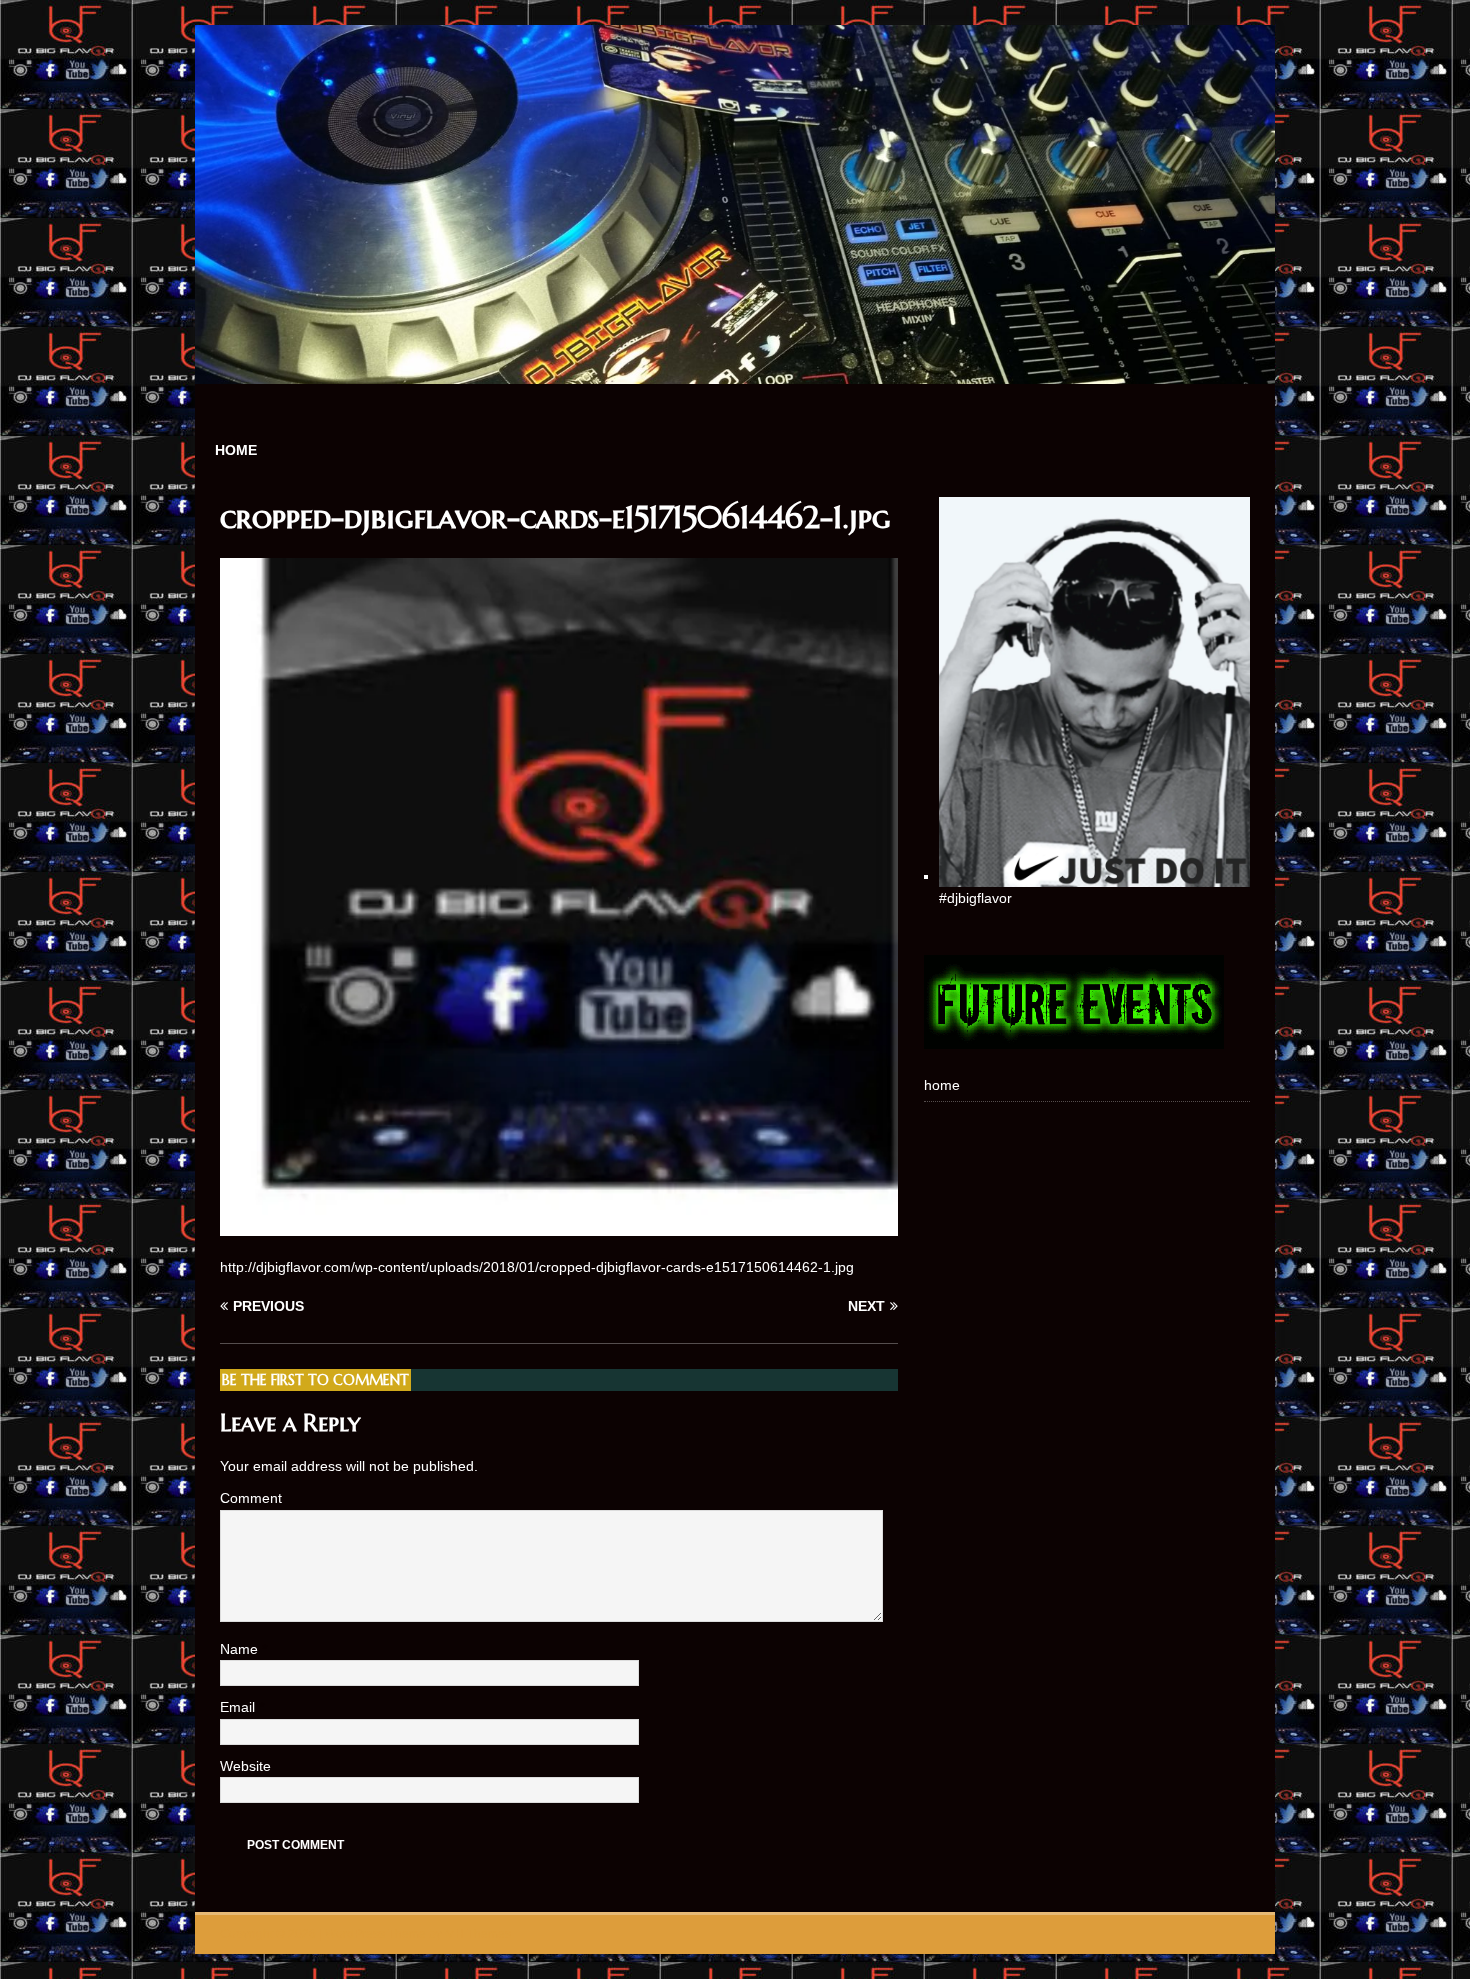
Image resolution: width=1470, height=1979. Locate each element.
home (236, 450)
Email (239, 1707)
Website (245, 1766)
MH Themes (478, 1934)
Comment (251, 1498)
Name (241, 1649)
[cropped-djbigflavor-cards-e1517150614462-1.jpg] (559, 1225)
